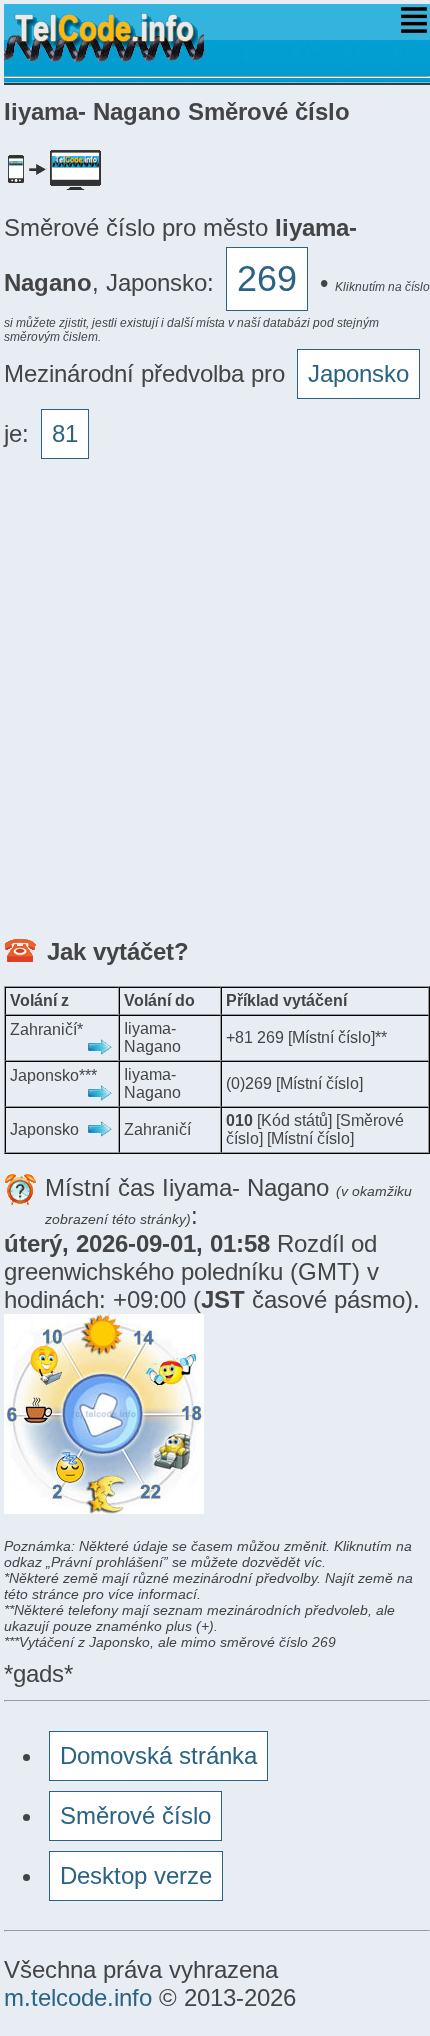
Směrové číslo (135, 1815)
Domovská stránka (158, 1755)
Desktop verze (136, 1875)
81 (65, 433)
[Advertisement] (215, 703)
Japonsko (358, 373)
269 (267, 278)
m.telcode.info (78, 1997)
